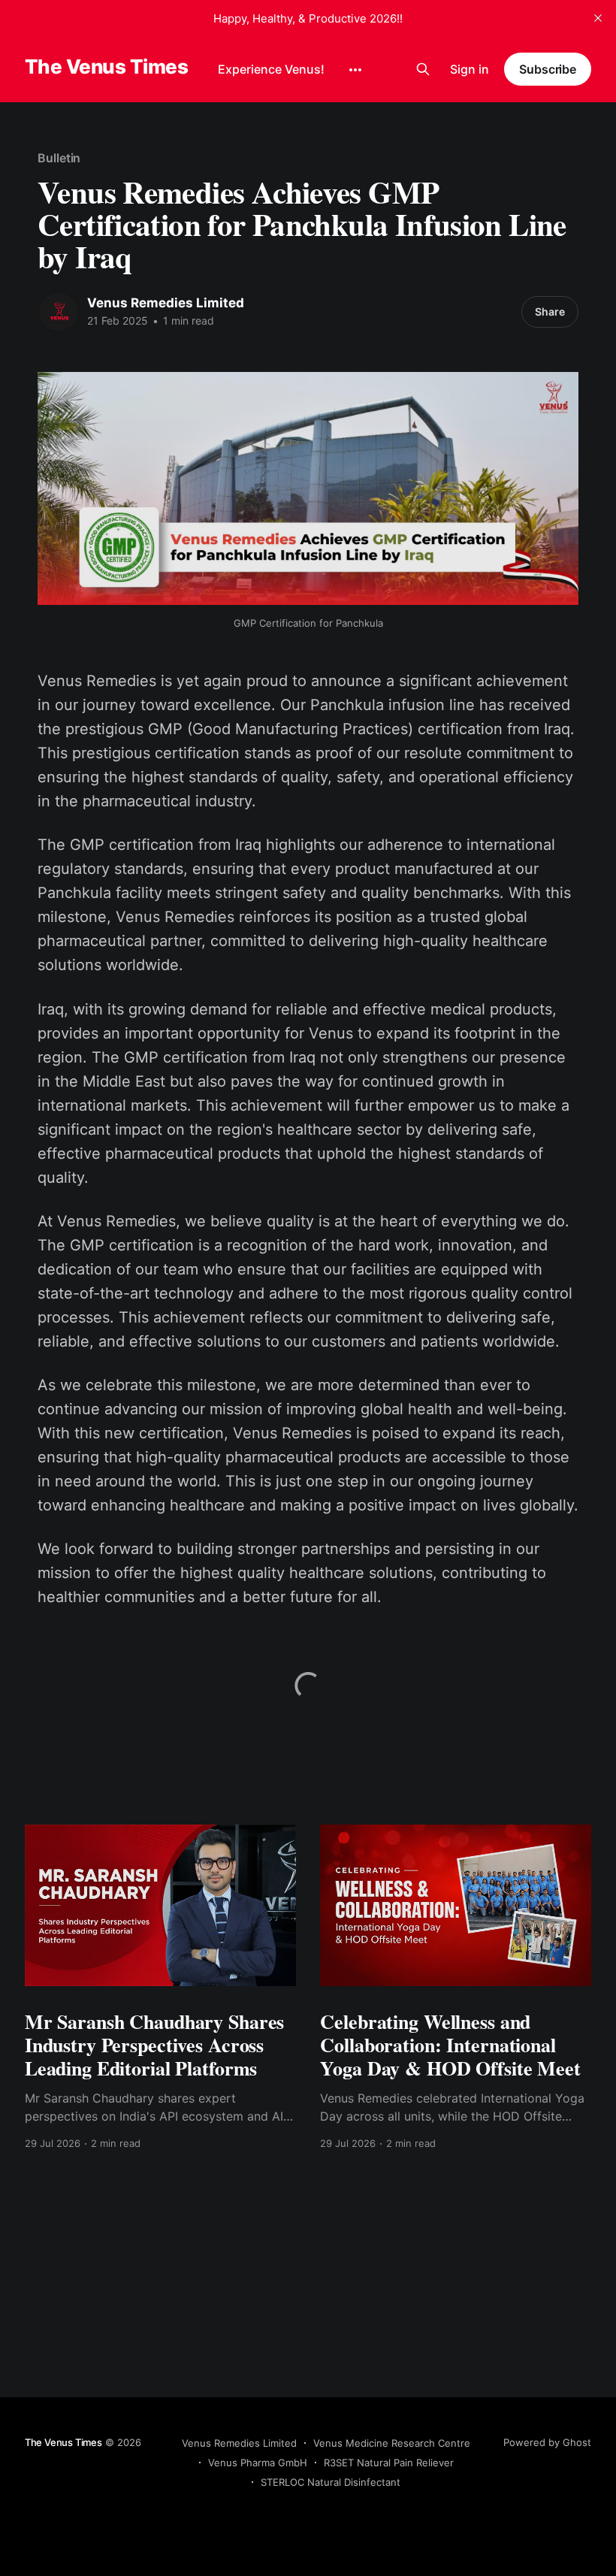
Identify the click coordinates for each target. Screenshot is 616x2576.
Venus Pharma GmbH (258, 2463)
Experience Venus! (271, 69)
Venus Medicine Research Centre (392, 2443)
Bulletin (59, 158)
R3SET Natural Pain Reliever (389, 2463)
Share (550, 311)
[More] (355, 70)
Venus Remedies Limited (166, 303)
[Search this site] (423, 69)
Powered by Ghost (547, 2442)
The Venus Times (106, 67)
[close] (598, 18)
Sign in (470, 69)
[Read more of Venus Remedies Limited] (59, 312)
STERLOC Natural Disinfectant (331, 2482)
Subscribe (548, 69)
